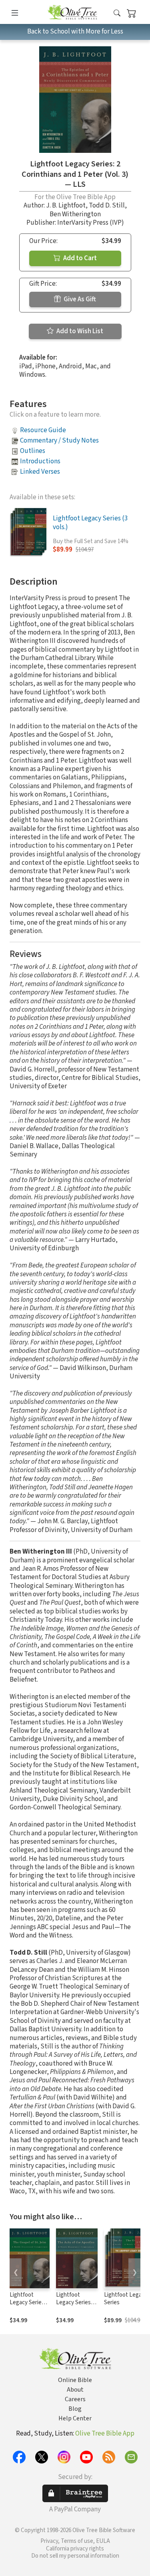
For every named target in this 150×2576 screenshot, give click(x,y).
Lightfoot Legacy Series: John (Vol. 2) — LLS (28, 2306)
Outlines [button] (33, 451)
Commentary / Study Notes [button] (59, 441)
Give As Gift (79, 299)
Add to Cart (79, 258)
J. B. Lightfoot (66, 206)
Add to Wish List (79, 331)
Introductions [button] (40, 461)
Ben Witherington (75, 214)
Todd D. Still (107, 206)
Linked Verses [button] (40, 472)
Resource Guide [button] (43, 430)
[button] (117, 13)
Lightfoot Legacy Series (126, 2299)
